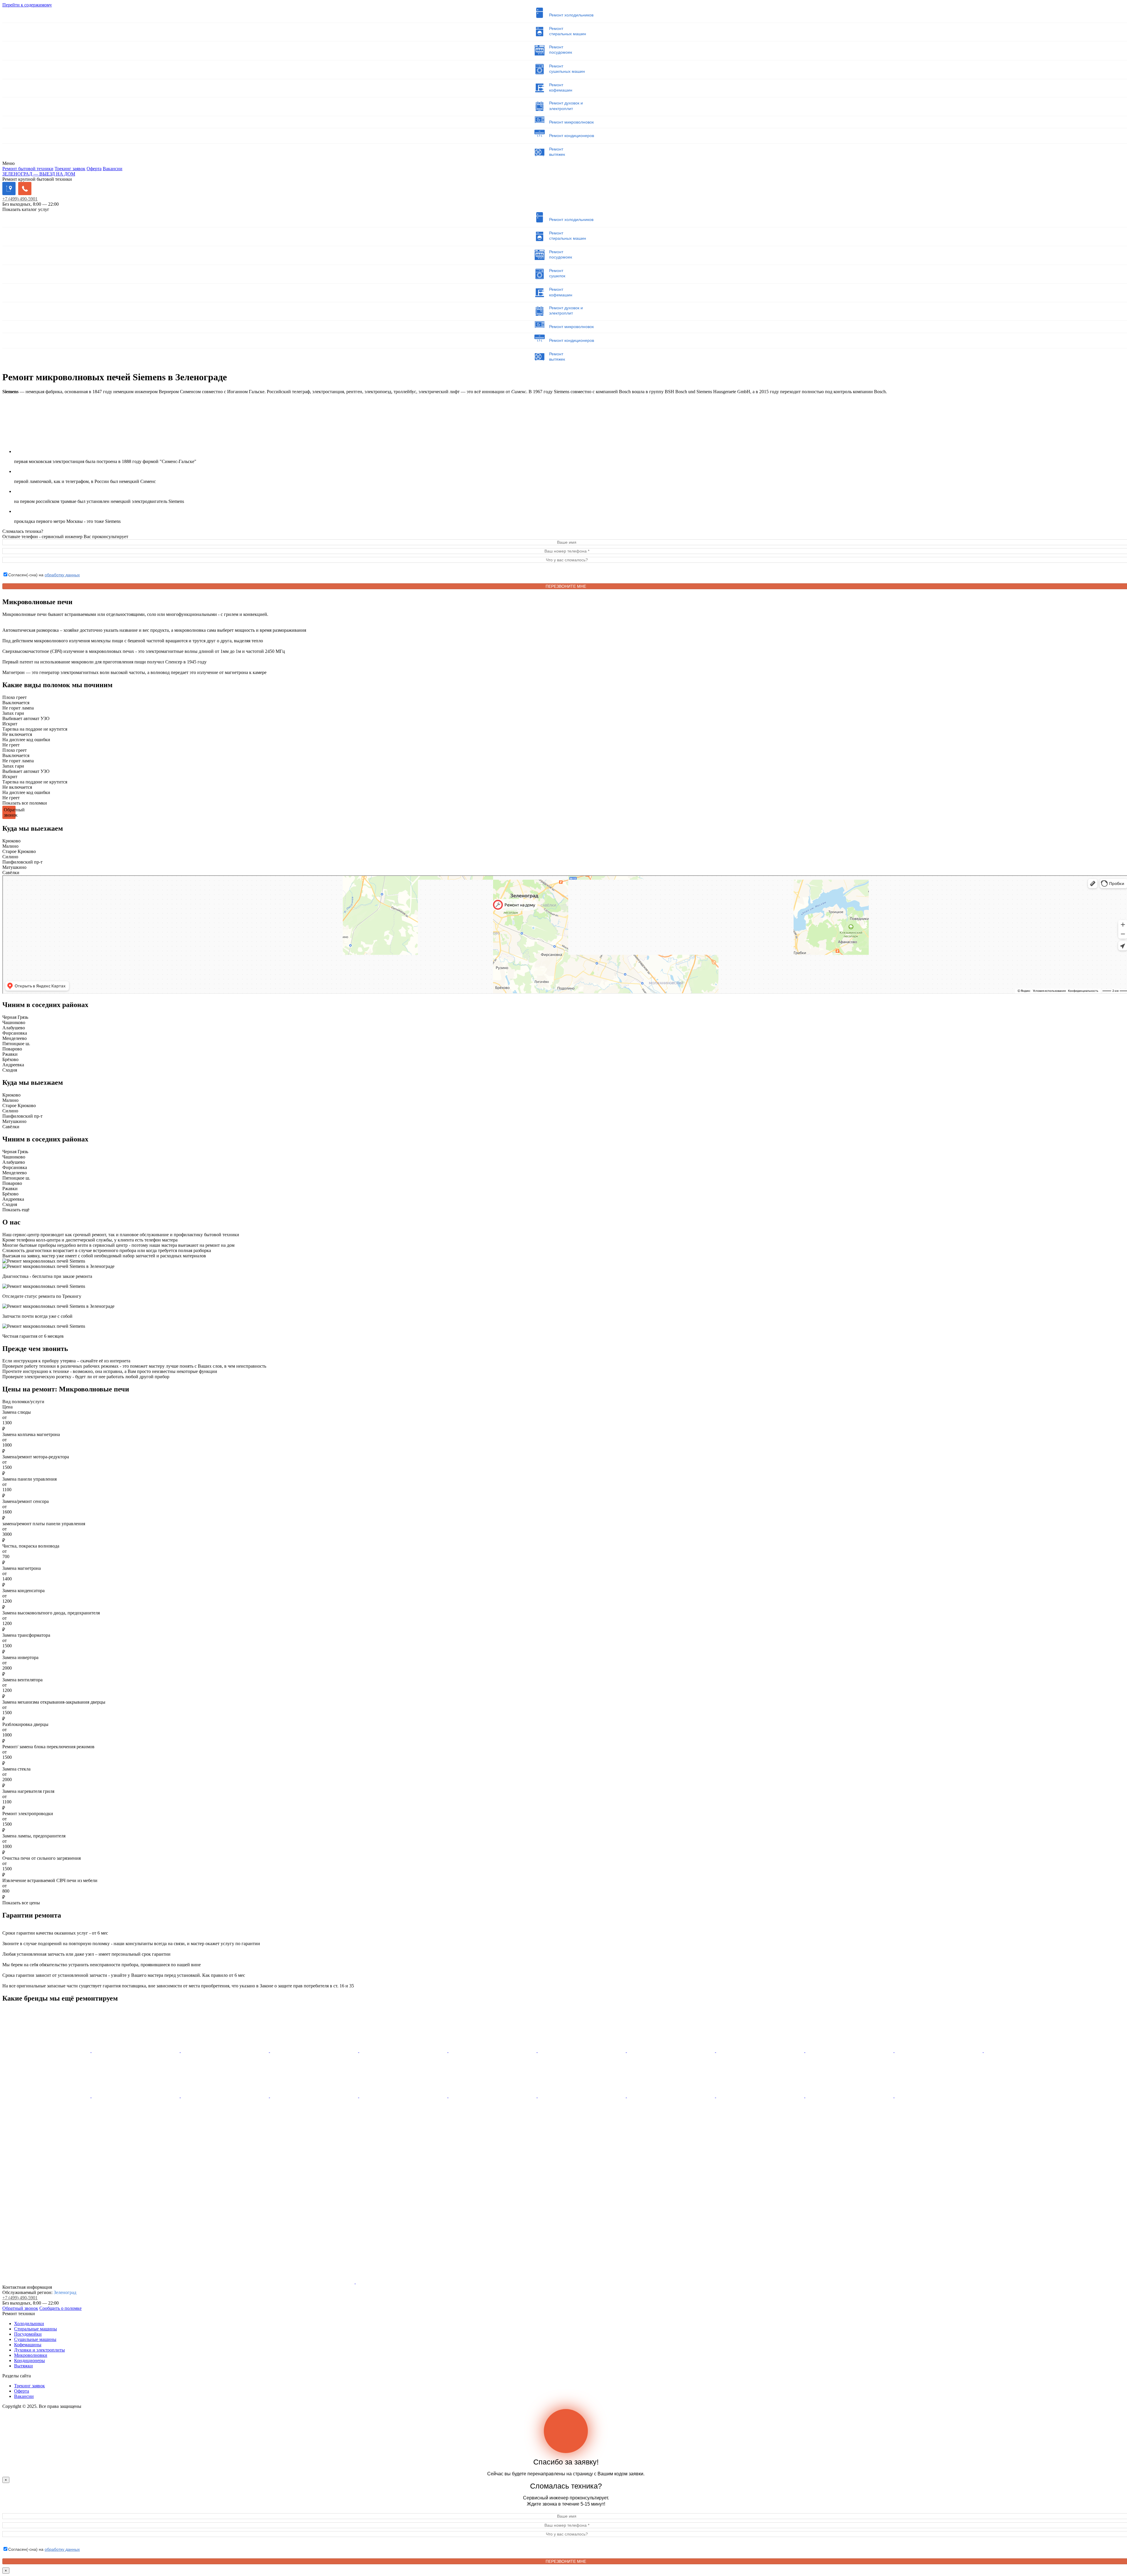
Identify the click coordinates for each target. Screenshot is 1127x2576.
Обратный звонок (20, 2308)
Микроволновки (31, 2355)
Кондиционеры (29, 2360)
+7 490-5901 (20, 199)
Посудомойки (28, 2334)
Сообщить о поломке (60, 2308)
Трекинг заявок (70, 169)
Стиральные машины (36, 2329)
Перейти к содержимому (27, 5)
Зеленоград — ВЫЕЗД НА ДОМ (39, 174)
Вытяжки (23, 2366)
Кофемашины (28, 2345)
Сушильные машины (35, 2339)
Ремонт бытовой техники (28, 169)
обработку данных (62, 575)
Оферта (94, 169)
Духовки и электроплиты (39, 2350)
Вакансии (113, 169)
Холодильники (29, 2324)
